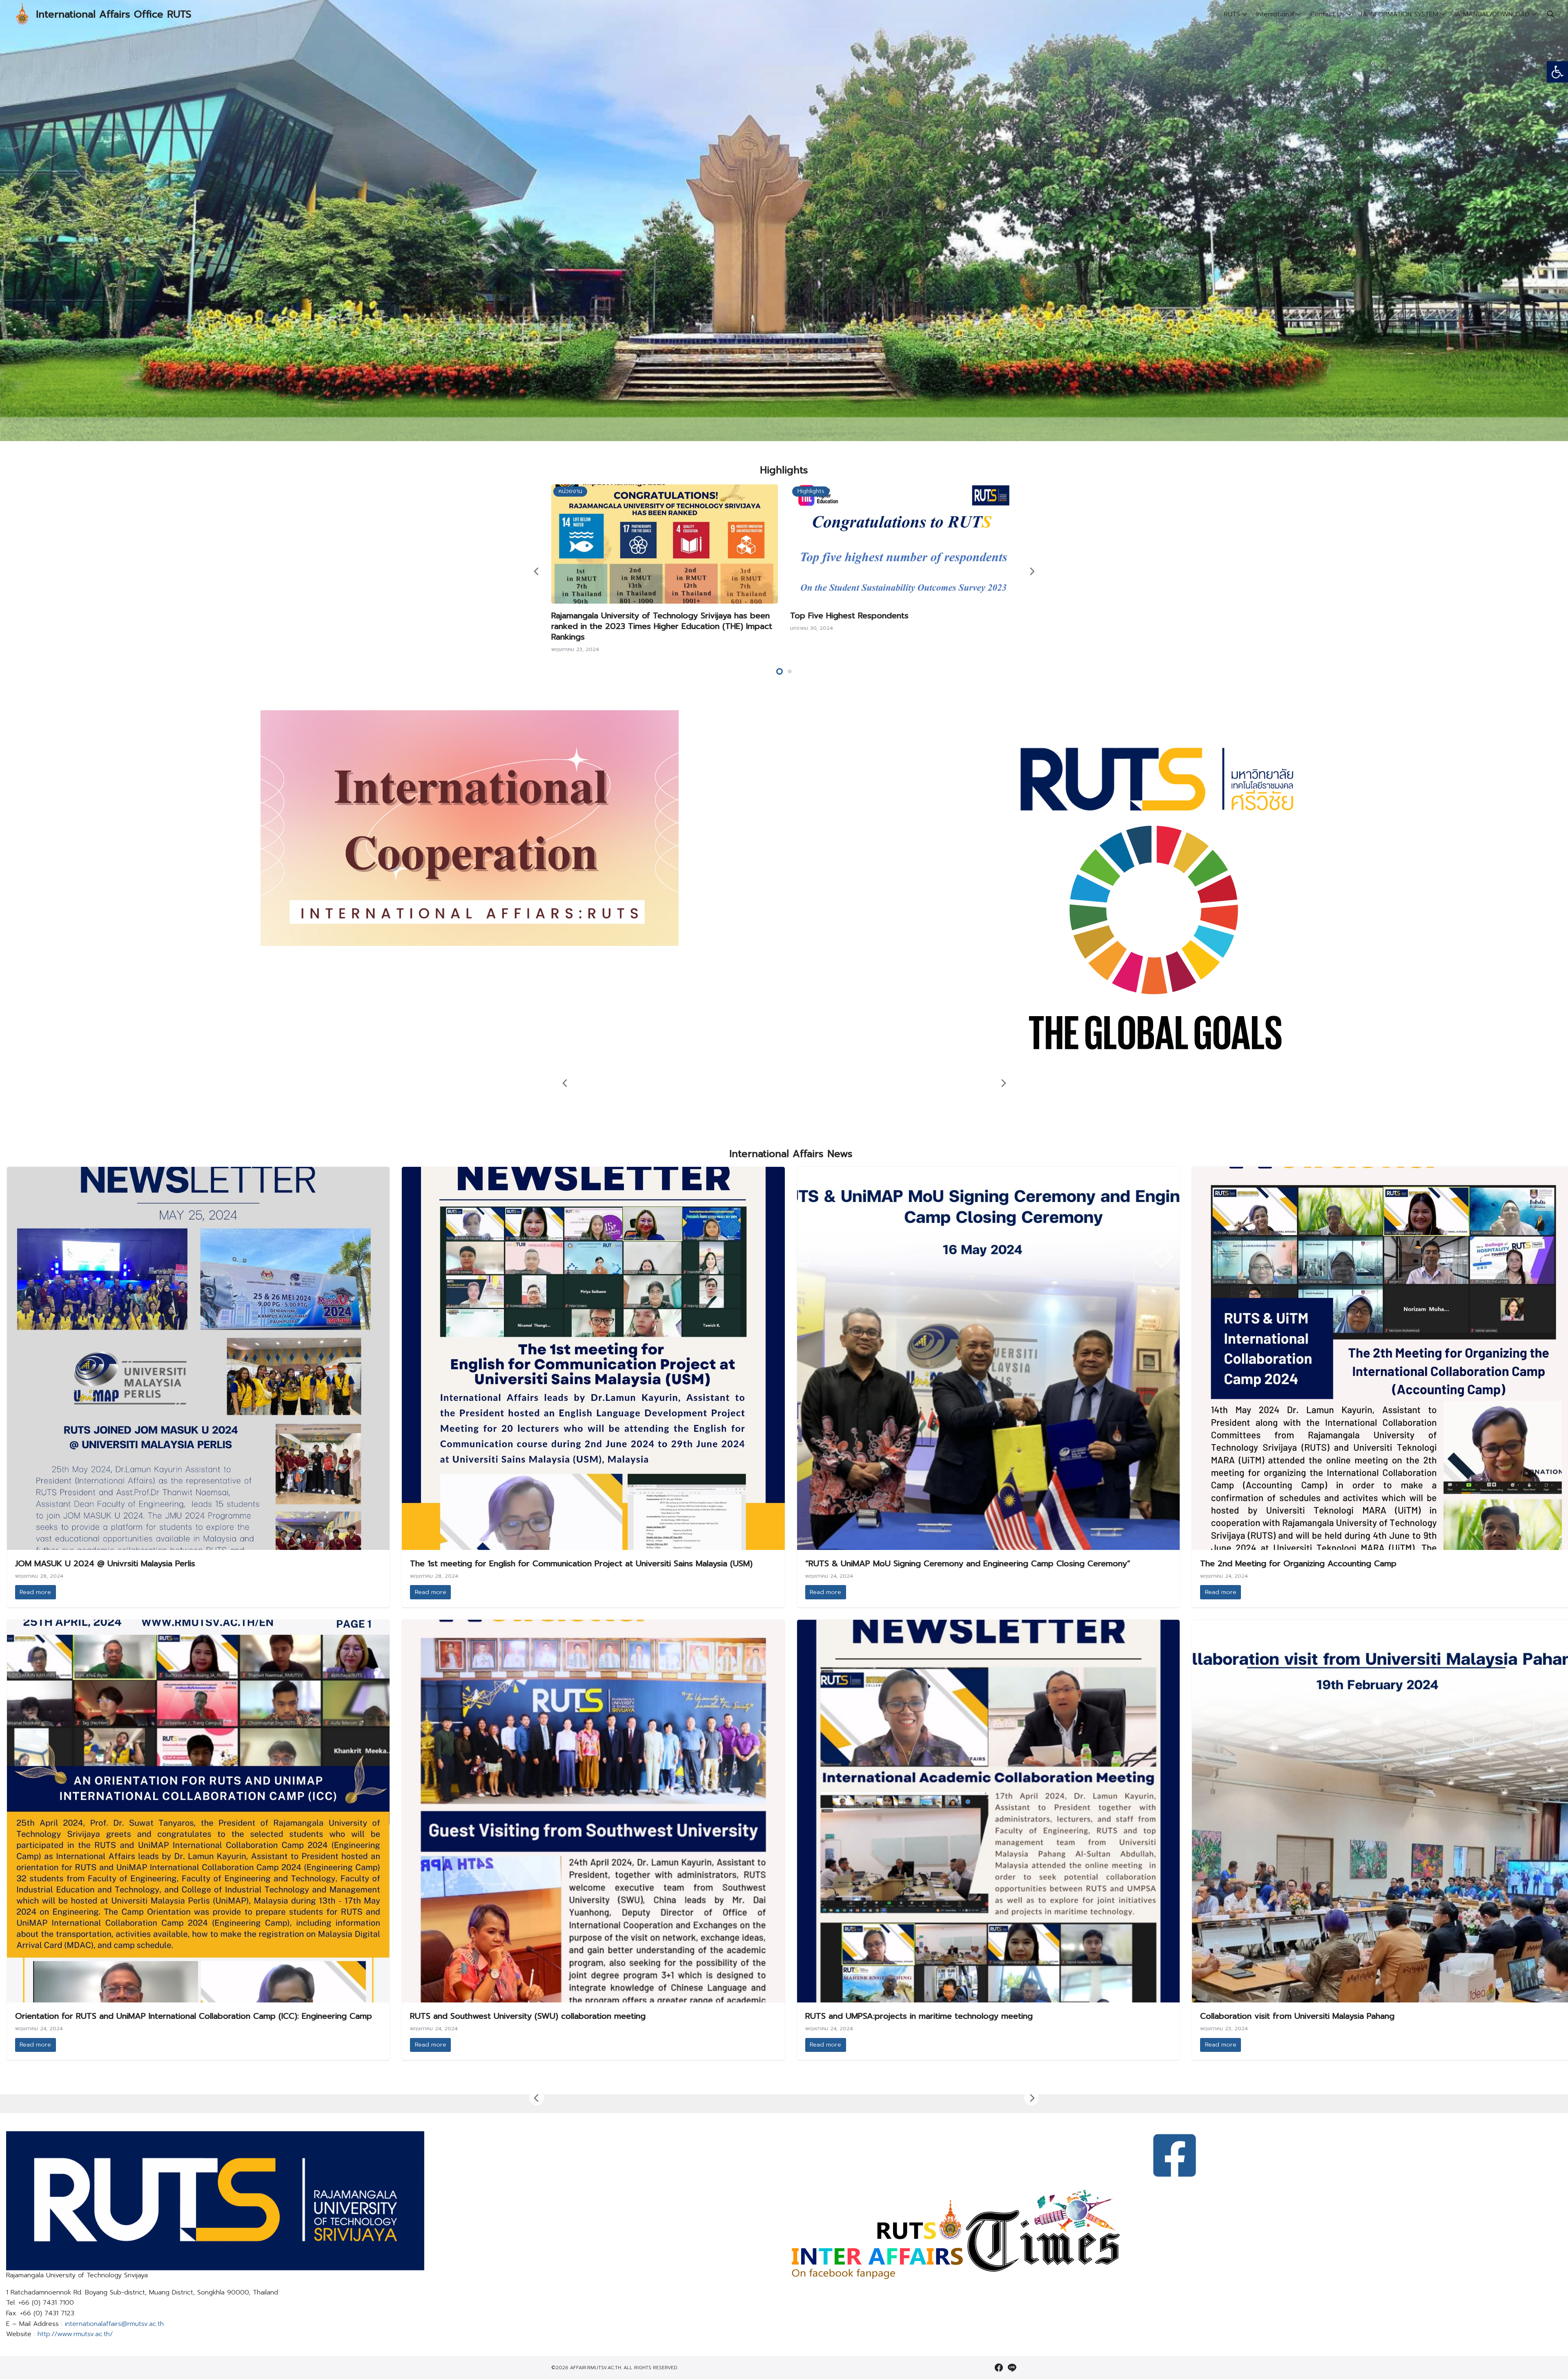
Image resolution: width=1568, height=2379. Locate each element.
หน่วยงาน (570, 491)
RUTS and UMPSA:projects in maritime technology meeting (919, 2016)
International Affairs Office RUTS (114, 14)
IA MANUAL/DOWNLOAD (1492, 14)
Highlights (811, 491)
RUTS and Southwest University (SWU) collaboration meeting (528, 2016)
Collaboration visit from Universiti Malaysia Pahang (1297, 2016)
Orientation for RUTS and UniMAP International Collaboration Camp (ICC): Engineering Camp (194, 2016)
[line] (1012, 2368)
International (1275, 14)
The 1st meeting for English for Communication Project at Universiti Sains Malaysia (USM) (581, 1563)
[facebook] (999, 2368)
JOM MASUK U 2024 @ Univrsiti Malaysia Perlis (105, 1563)
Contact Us (1327, 14)
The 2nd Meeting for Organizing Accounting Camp (1298, 1563)
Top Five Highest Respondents (849, 615)
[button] (1557, 72)
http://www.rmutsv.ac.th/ (75, 2334)
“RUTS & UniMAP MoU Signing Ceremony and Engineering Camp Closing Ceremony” (968, 1563)
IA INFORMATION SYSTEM (1400, 14)
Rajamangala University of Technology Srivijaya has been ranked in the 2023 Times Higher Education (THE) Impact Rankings (662, 626)
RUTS (1232, 14)
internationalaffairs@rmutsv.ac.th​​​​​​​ (114, 2324)
